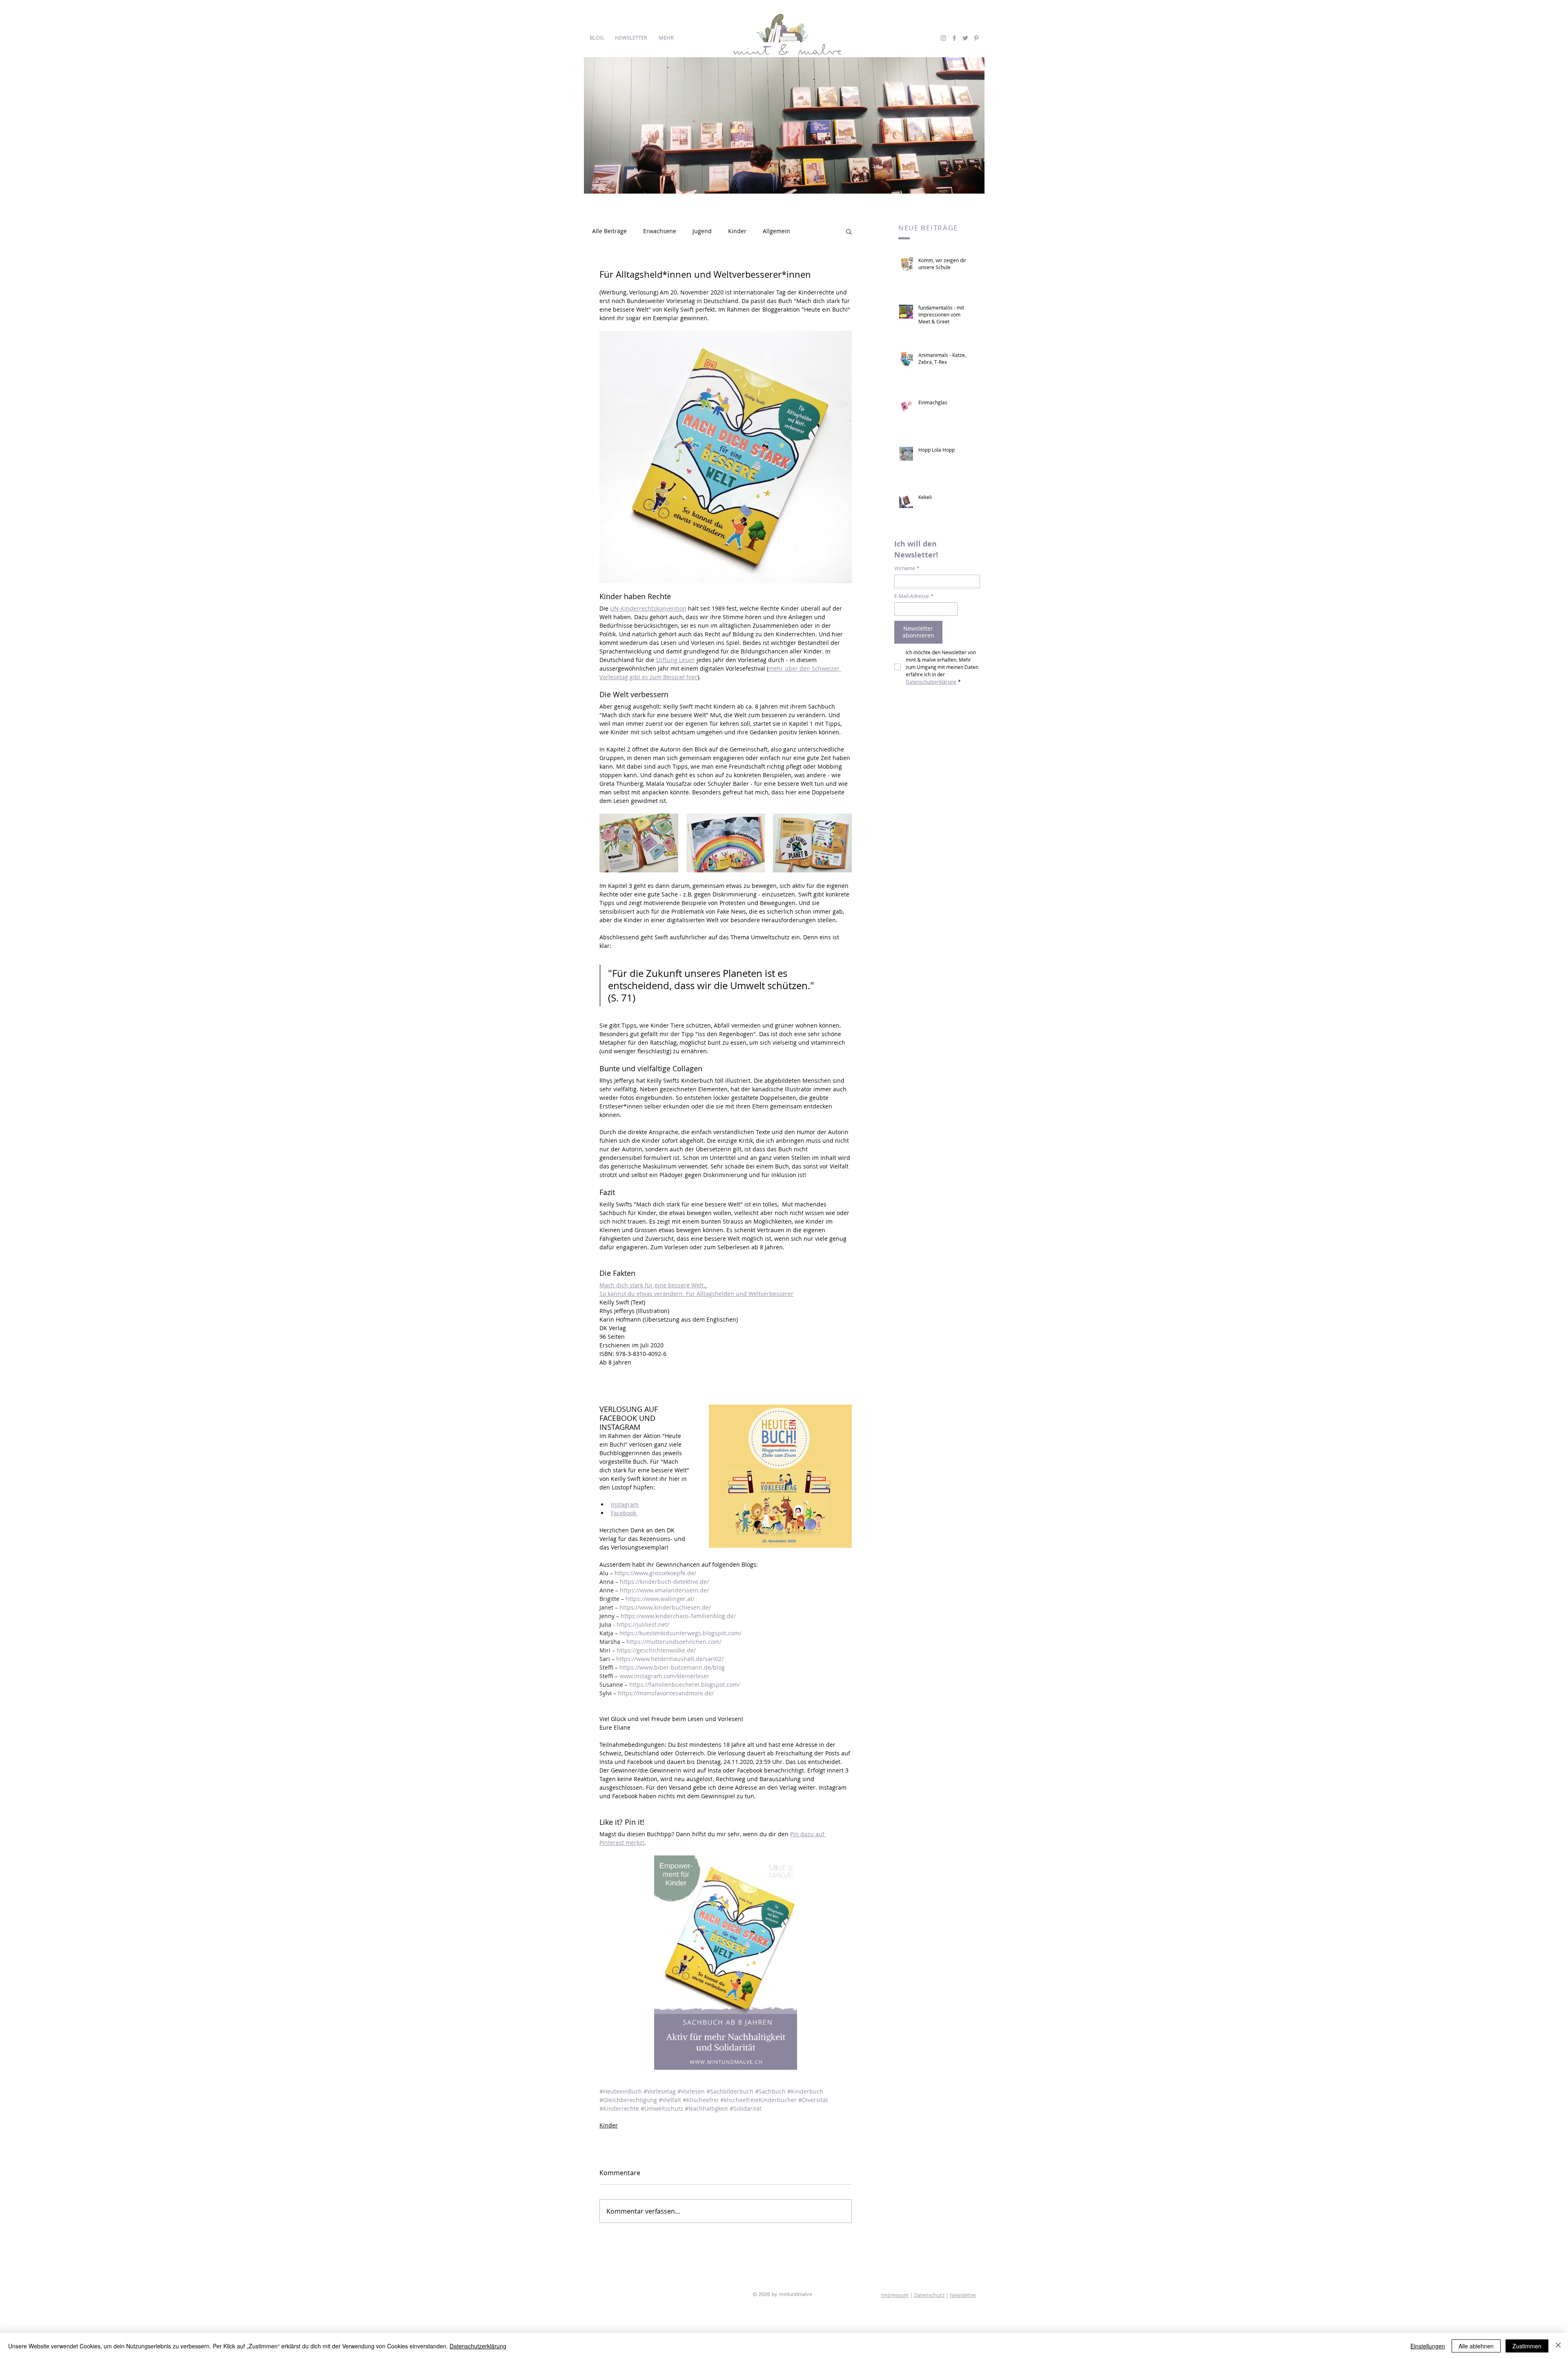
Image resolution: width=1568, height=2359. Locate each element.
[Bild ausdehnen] (639, 843)
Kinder (737, 231)
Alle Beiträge (609, 231)
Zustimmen (1527, 2346)
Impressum (895, 2295)
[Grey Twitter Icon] (965, 38)
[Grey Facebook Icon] (954, 38)
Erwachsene (660, 231)
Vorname (907, 568)
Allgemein (776, 231)
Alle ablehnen (1476, 2346)
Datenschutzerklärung (478, 2346)
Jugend (702, 231)
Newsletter (963, 2295)
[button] (849, 231)
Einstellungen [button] (1428, 2346)
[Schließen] (1558, 2346)
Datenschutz (929, 2295)
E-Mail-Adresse (914, 596)
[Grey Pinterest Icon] (976, 38)
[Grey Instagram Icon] (943, 38)
